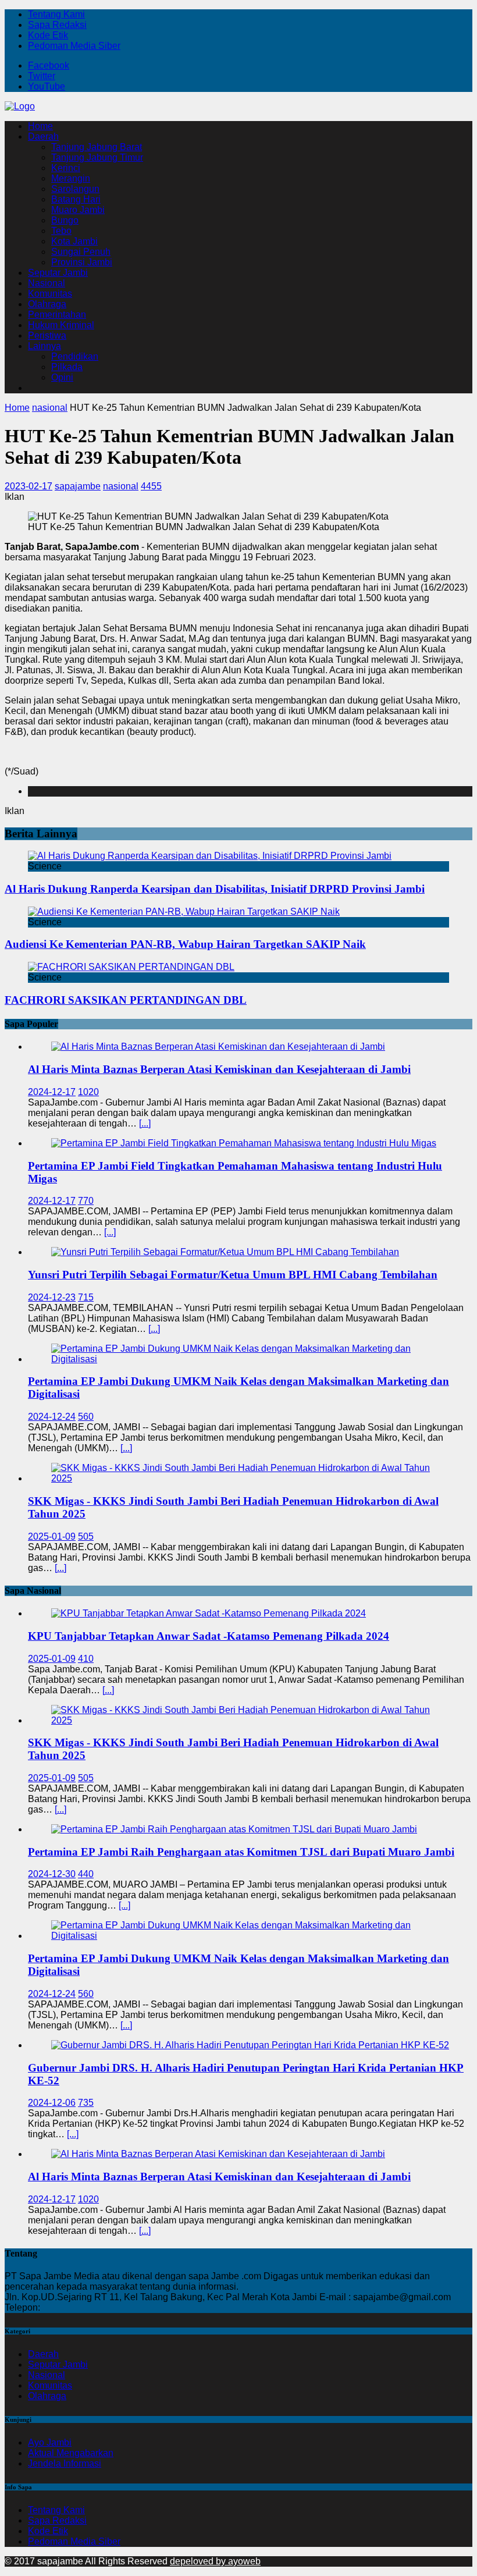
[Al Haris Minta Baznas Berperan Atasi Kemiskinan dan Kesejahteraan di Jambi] (218, 1047)
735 (86, 2103)
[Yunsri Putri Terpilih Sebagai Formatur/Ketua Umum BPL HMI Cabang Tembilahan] (225, 1252)
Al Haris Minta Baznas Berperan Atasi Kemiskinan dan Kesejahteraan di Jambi (219, 1069)
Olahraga (47, 304)
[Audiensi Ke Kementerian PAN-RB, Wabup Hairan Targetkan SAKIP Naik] (184, 912)
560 (86, 1417)
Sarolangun (75, 189)
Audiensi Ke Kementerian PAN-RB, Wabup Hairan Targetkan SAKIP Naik (185, 944)
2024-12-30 (52, 1874)
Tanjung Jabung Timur (97, 157)
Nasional (47, 283)
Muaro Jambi (78, 210)
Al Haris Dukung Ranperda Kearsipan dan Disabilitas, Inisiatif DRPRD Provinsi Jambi (215, 889)
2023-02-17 (29, 486)
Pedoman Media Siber (74, 46)
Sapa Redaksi (57, 25)
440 (86, 1874)
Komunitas (50, 294)
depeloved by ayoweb (215, 2561)
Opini (62, 377)
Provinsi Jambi (82, 262)
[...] (145, 1123)
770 (86, 1201)
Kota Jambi (74, 241)
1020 (88, 1092)
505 (86, 1536)
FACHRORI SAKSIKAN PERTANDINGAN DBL (126, 1000)
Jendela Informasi (65, 2463)
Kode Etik (48, 35)
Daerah (43, 136)
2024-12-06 (52, 2103)
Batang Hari (76, 199)
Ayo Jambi (50, 2442)
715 (86, 1297)
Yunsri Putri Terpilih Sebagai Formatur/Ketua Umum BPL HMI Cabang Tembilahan (233, 1275)
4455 (151, 486)
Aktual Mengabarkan (71, 2453)
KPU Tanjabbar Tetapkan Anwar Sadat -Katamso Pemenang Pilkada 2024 (209, 1636)
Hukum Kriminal (61, 325)
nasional (121, 486)
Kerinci (66, 168)
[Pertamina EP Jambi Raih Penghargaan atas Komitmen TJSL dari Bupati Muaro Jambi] (234, 1829)
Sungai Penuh (81, 252)
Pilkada (67, 367)
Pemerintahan (57, 315)
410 (86, 1659)
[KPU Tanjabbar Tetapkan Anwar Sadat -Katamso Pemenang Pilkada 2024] (209, 1613)
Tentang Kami (56, 14)
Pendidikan (75, 356)
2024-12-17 (52, 1092)
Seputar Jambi (58, 273)
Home (40, 126)
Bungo (65, 220)
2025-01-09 (52, 1536)
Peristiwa (47, 335)
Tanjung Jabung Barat (97, 147)
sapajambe (78, 486)
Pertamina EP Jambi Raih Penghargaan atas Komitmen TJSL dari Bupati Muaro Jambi (241, 1852)
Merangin (71, 178)
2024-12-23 (52, 1297)
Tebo (61, 231)
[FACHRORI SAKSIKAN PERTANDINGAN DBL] (131, 967)
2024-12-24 (52, 1417)
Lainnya (45, 346)
